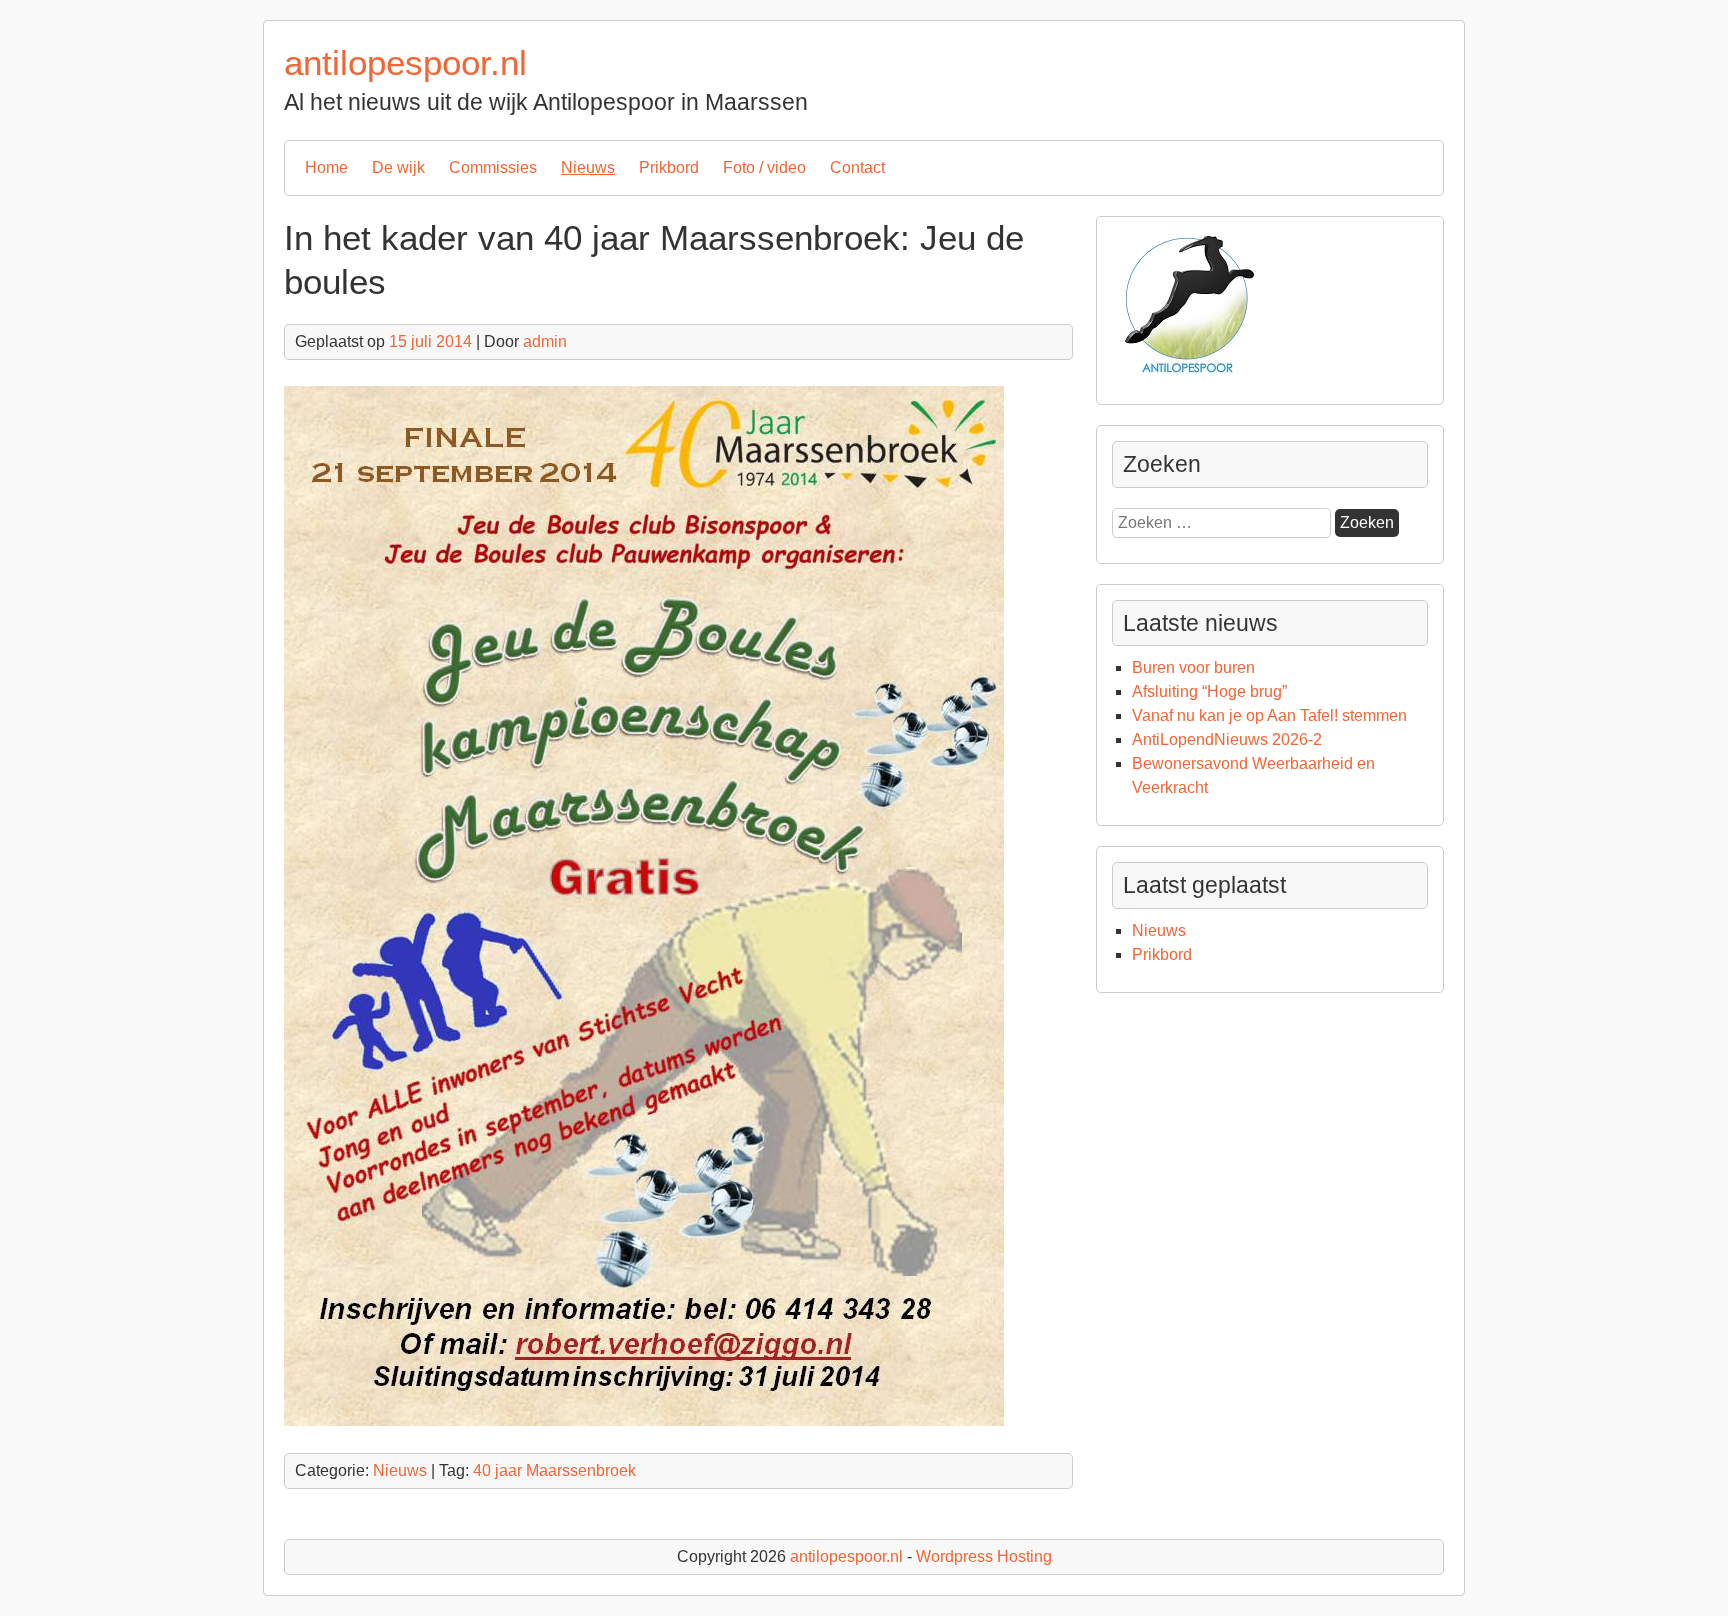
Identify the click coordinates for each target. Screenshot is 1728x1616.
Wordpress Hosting (984, 1556)
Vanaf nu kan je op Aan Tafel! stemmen (1269, 715)
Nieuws (588, 167)
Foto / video (764, 167)
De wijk (398, 167)
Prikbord (669, 167)
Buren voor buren (1193, 667)
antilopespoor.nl (405, 62)
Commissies (493, 167)
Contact (857, 167)
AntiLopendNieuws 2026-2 (1227, 739)
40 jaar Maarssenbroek (554, 1470)
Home (326, 167)
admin (545, 341)
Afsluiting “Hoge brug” (1209, 691)
